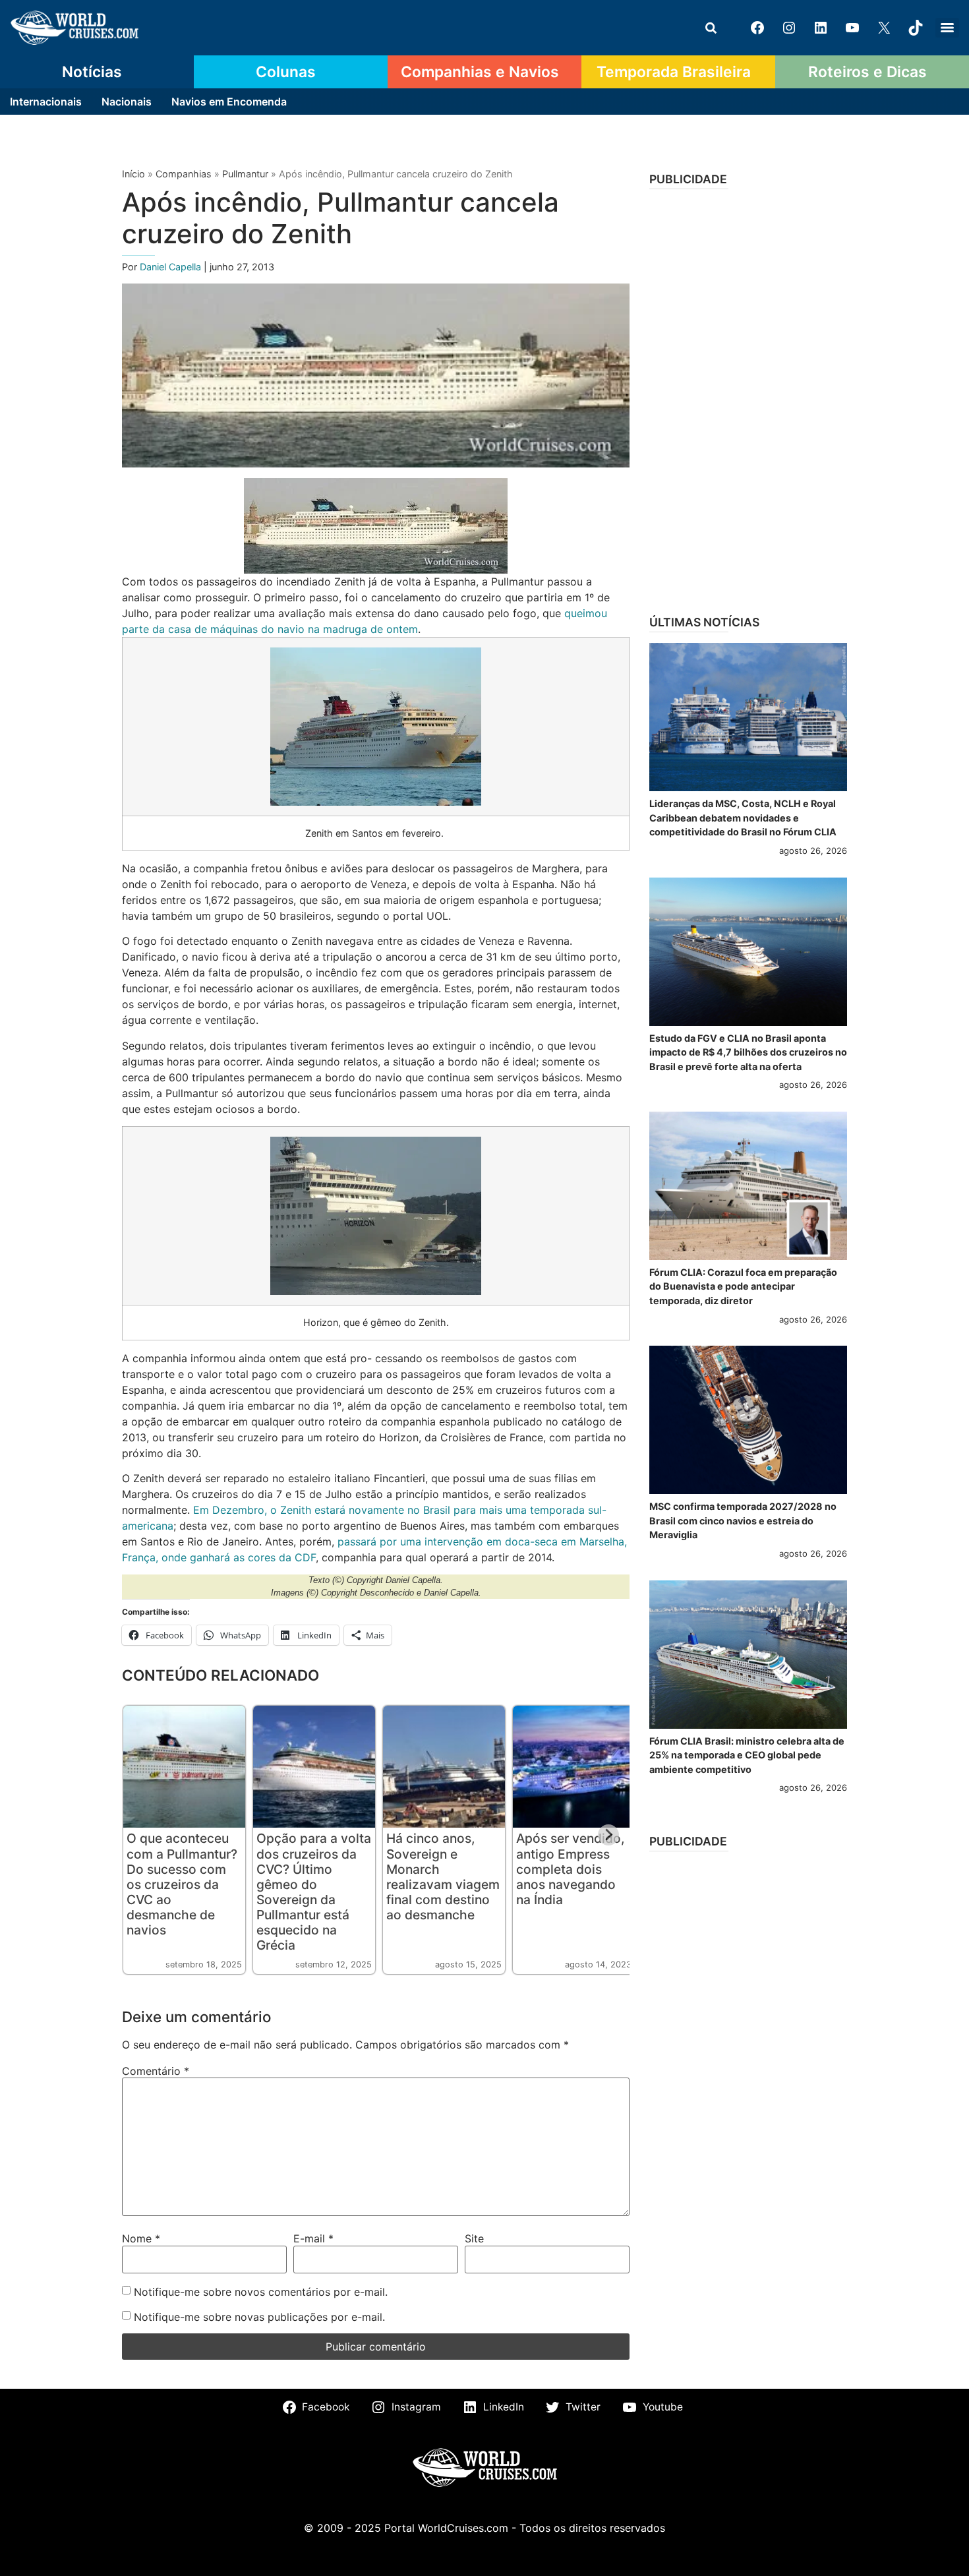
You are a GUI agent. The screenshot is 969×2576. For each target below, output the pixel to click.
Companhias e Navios (480, 72)
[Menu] (947, 28)
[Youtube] (852, 28)
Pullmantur (245, 174)
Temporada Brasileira (674, 72)
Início (133, 174)
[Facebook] (757, 28)
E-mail (313, 2238)
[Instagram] (789, 28)
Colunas (286, 72)
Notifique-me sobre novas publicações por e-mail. (259, 2317)
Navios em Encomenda (229, 102)
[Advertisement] (748, 398)
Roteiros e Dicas (867, 72)
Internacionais (46, 102)
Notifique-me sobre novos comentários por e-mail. (261, 2292)
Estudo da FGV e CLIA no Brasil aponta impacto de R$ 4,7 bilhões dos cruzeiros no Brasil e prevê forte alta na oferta (748, 1052)
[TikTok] (916, 28)
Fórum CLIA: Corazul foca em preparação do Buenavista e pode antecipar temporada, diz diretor (743, 1286)
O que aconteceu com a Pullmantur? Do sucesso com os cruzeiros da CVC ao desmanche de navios (182, 1884)
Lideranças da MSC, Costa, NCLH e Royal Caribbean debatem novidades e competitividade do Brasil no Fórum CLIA (743, 818)
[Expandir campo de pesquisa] (711, 28)
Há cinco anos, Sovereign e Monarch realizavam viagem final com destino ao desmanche (443, 1876)
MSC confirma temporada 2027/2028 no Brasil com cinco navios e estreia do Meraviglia (743, 1520)
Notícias (92, 72)
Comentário (156, 2071)
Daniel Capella (172, 267)
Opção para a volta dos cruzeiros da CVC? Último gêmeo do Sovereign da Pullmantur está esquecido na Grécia (314, 1891)
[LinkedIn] (821, 28)
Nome (141, 2238)
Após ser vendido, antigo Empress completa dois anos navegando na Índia (571, 1869)
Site (474, 2238)
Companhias (184, 174)
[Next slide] (608, 1835)
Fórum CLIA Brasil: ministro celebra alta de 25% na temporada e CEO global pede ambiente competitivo (747, 1755)
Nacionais (127, 102)
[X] (884, 28)
